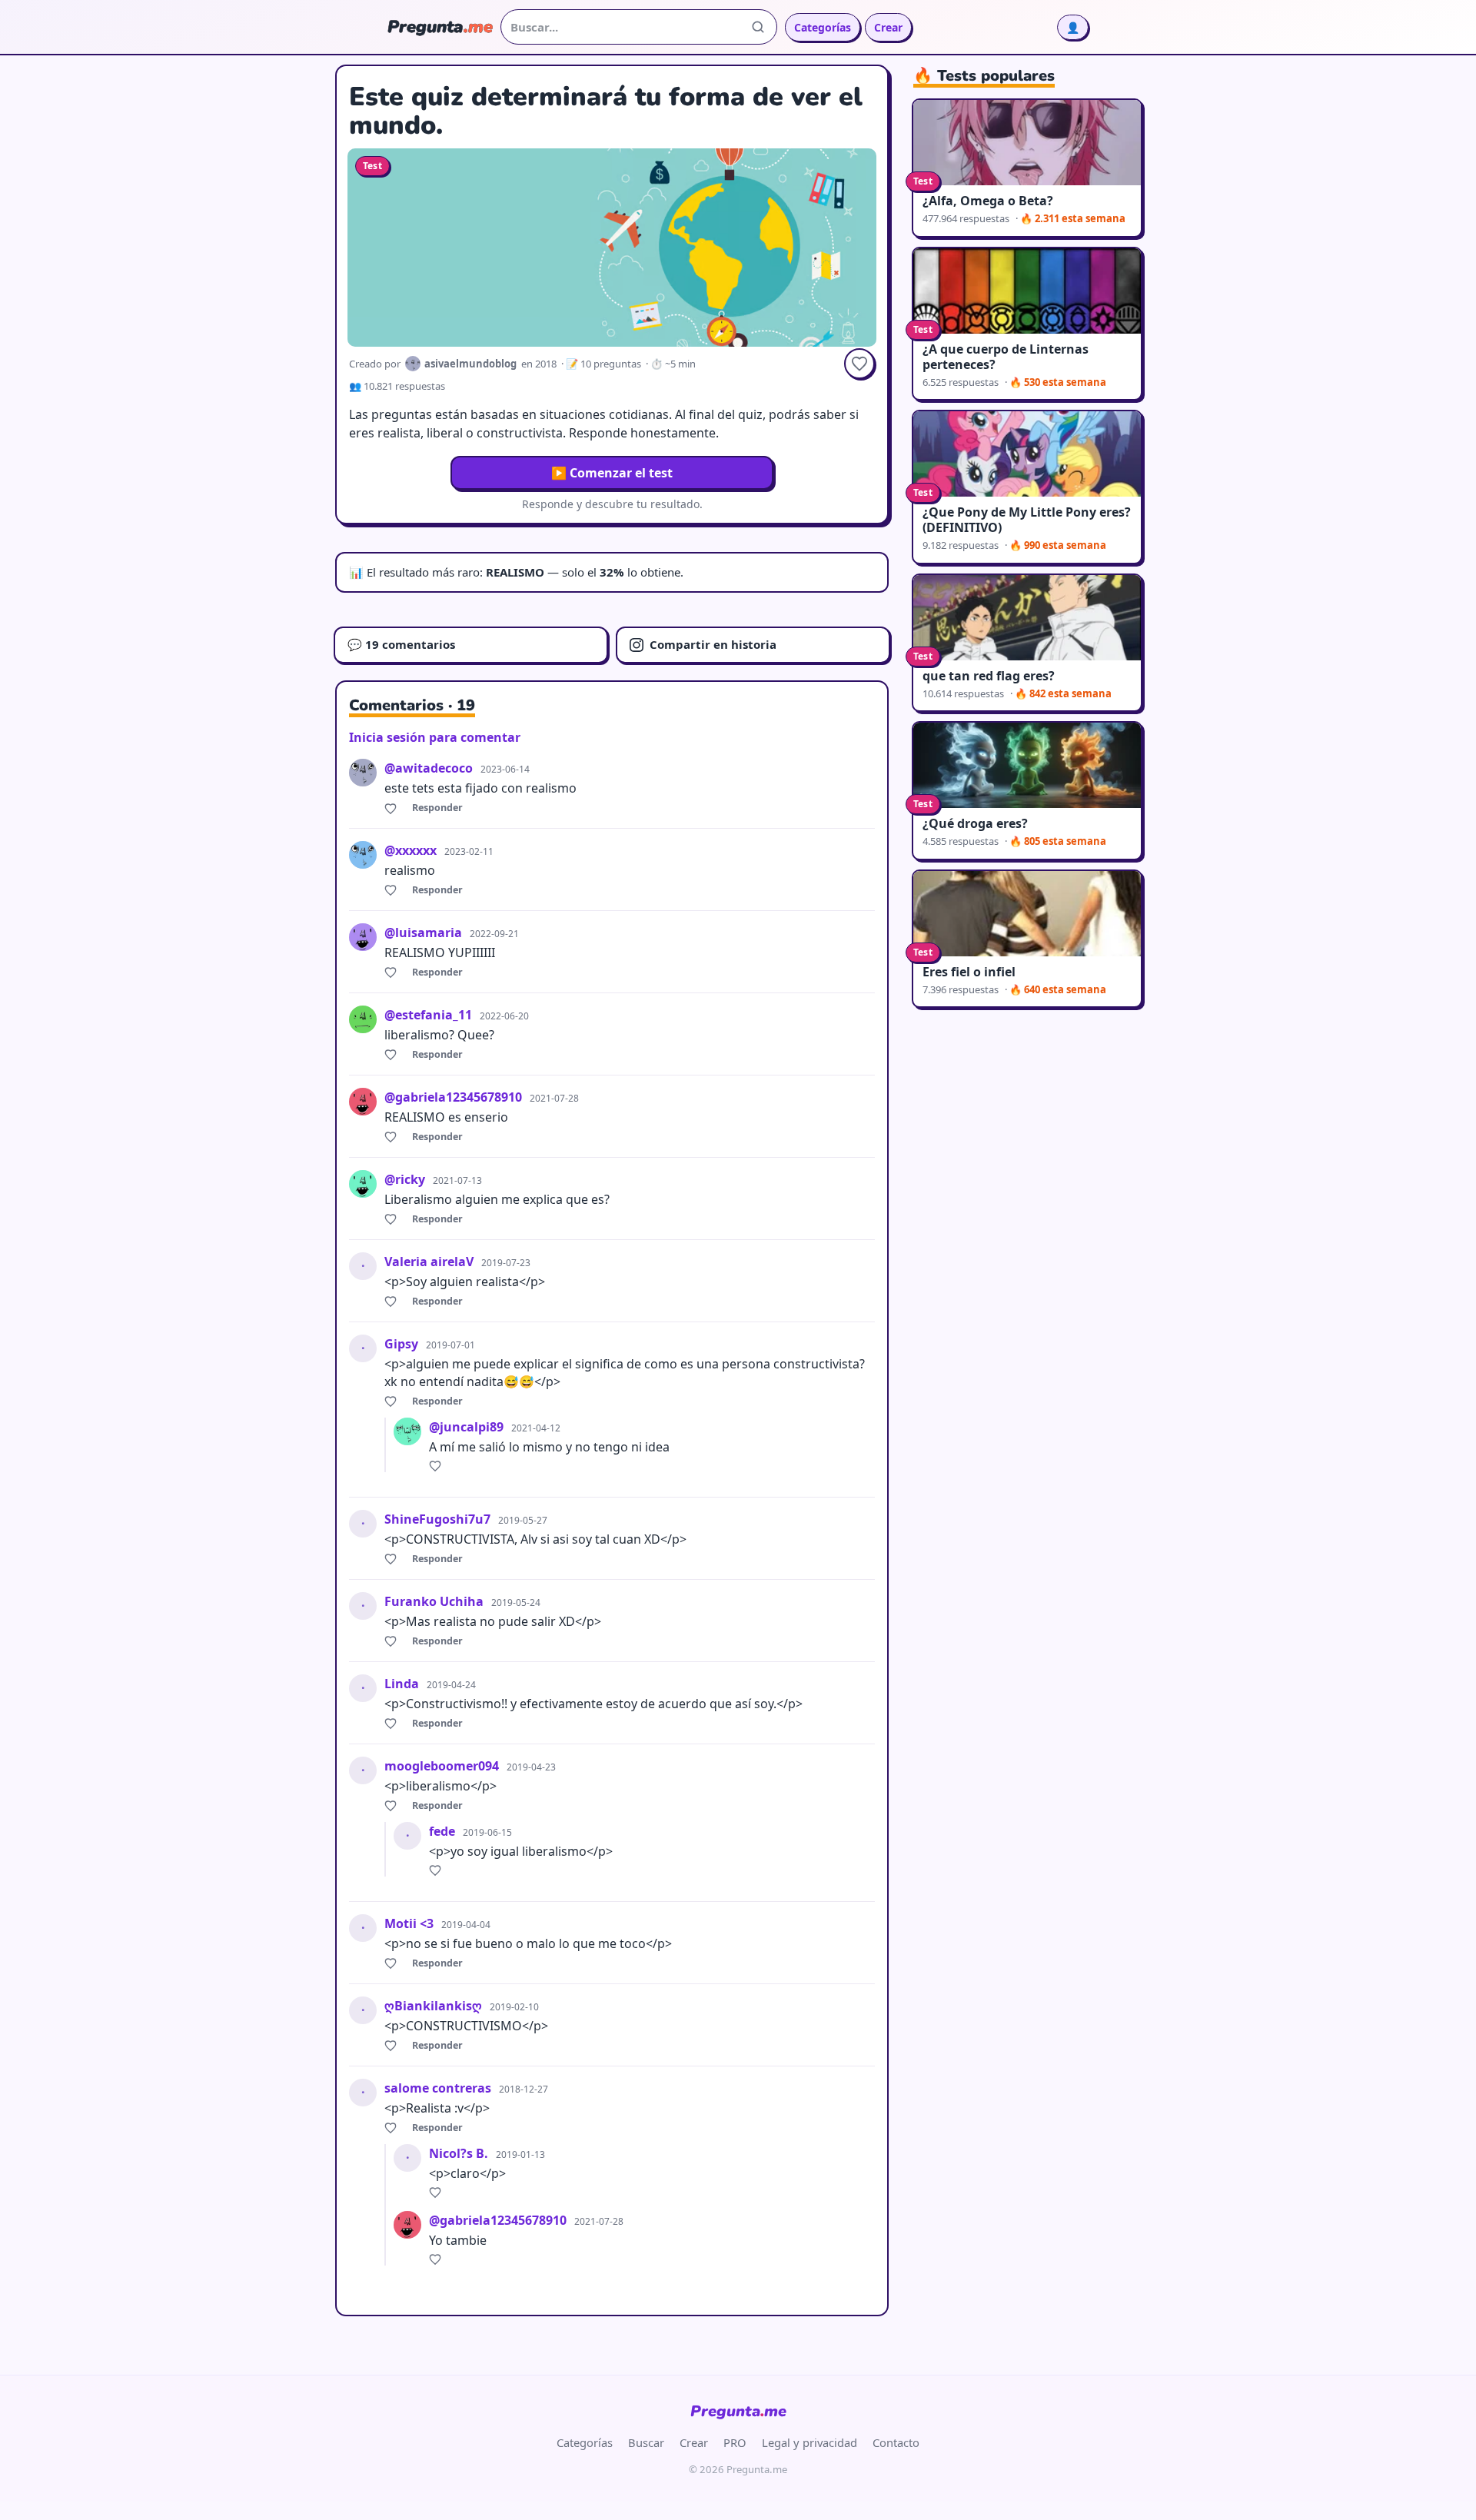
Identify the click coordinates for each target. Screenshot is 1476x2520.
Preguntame (738, 2411)
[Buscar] (758, 27)
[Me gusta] (393, 808)
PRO (735, 2442)
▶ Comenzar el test (612, 473)
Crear (888, 27)
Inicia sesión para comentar (435, 737)
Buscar (646, 2442)
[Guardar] (859, 364)
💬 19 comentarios (401, 644)
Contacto (896, 2442)
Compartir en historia (713, 644)
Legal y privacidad (809, 2442)
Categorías (823, 27)
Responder (437, 808)
